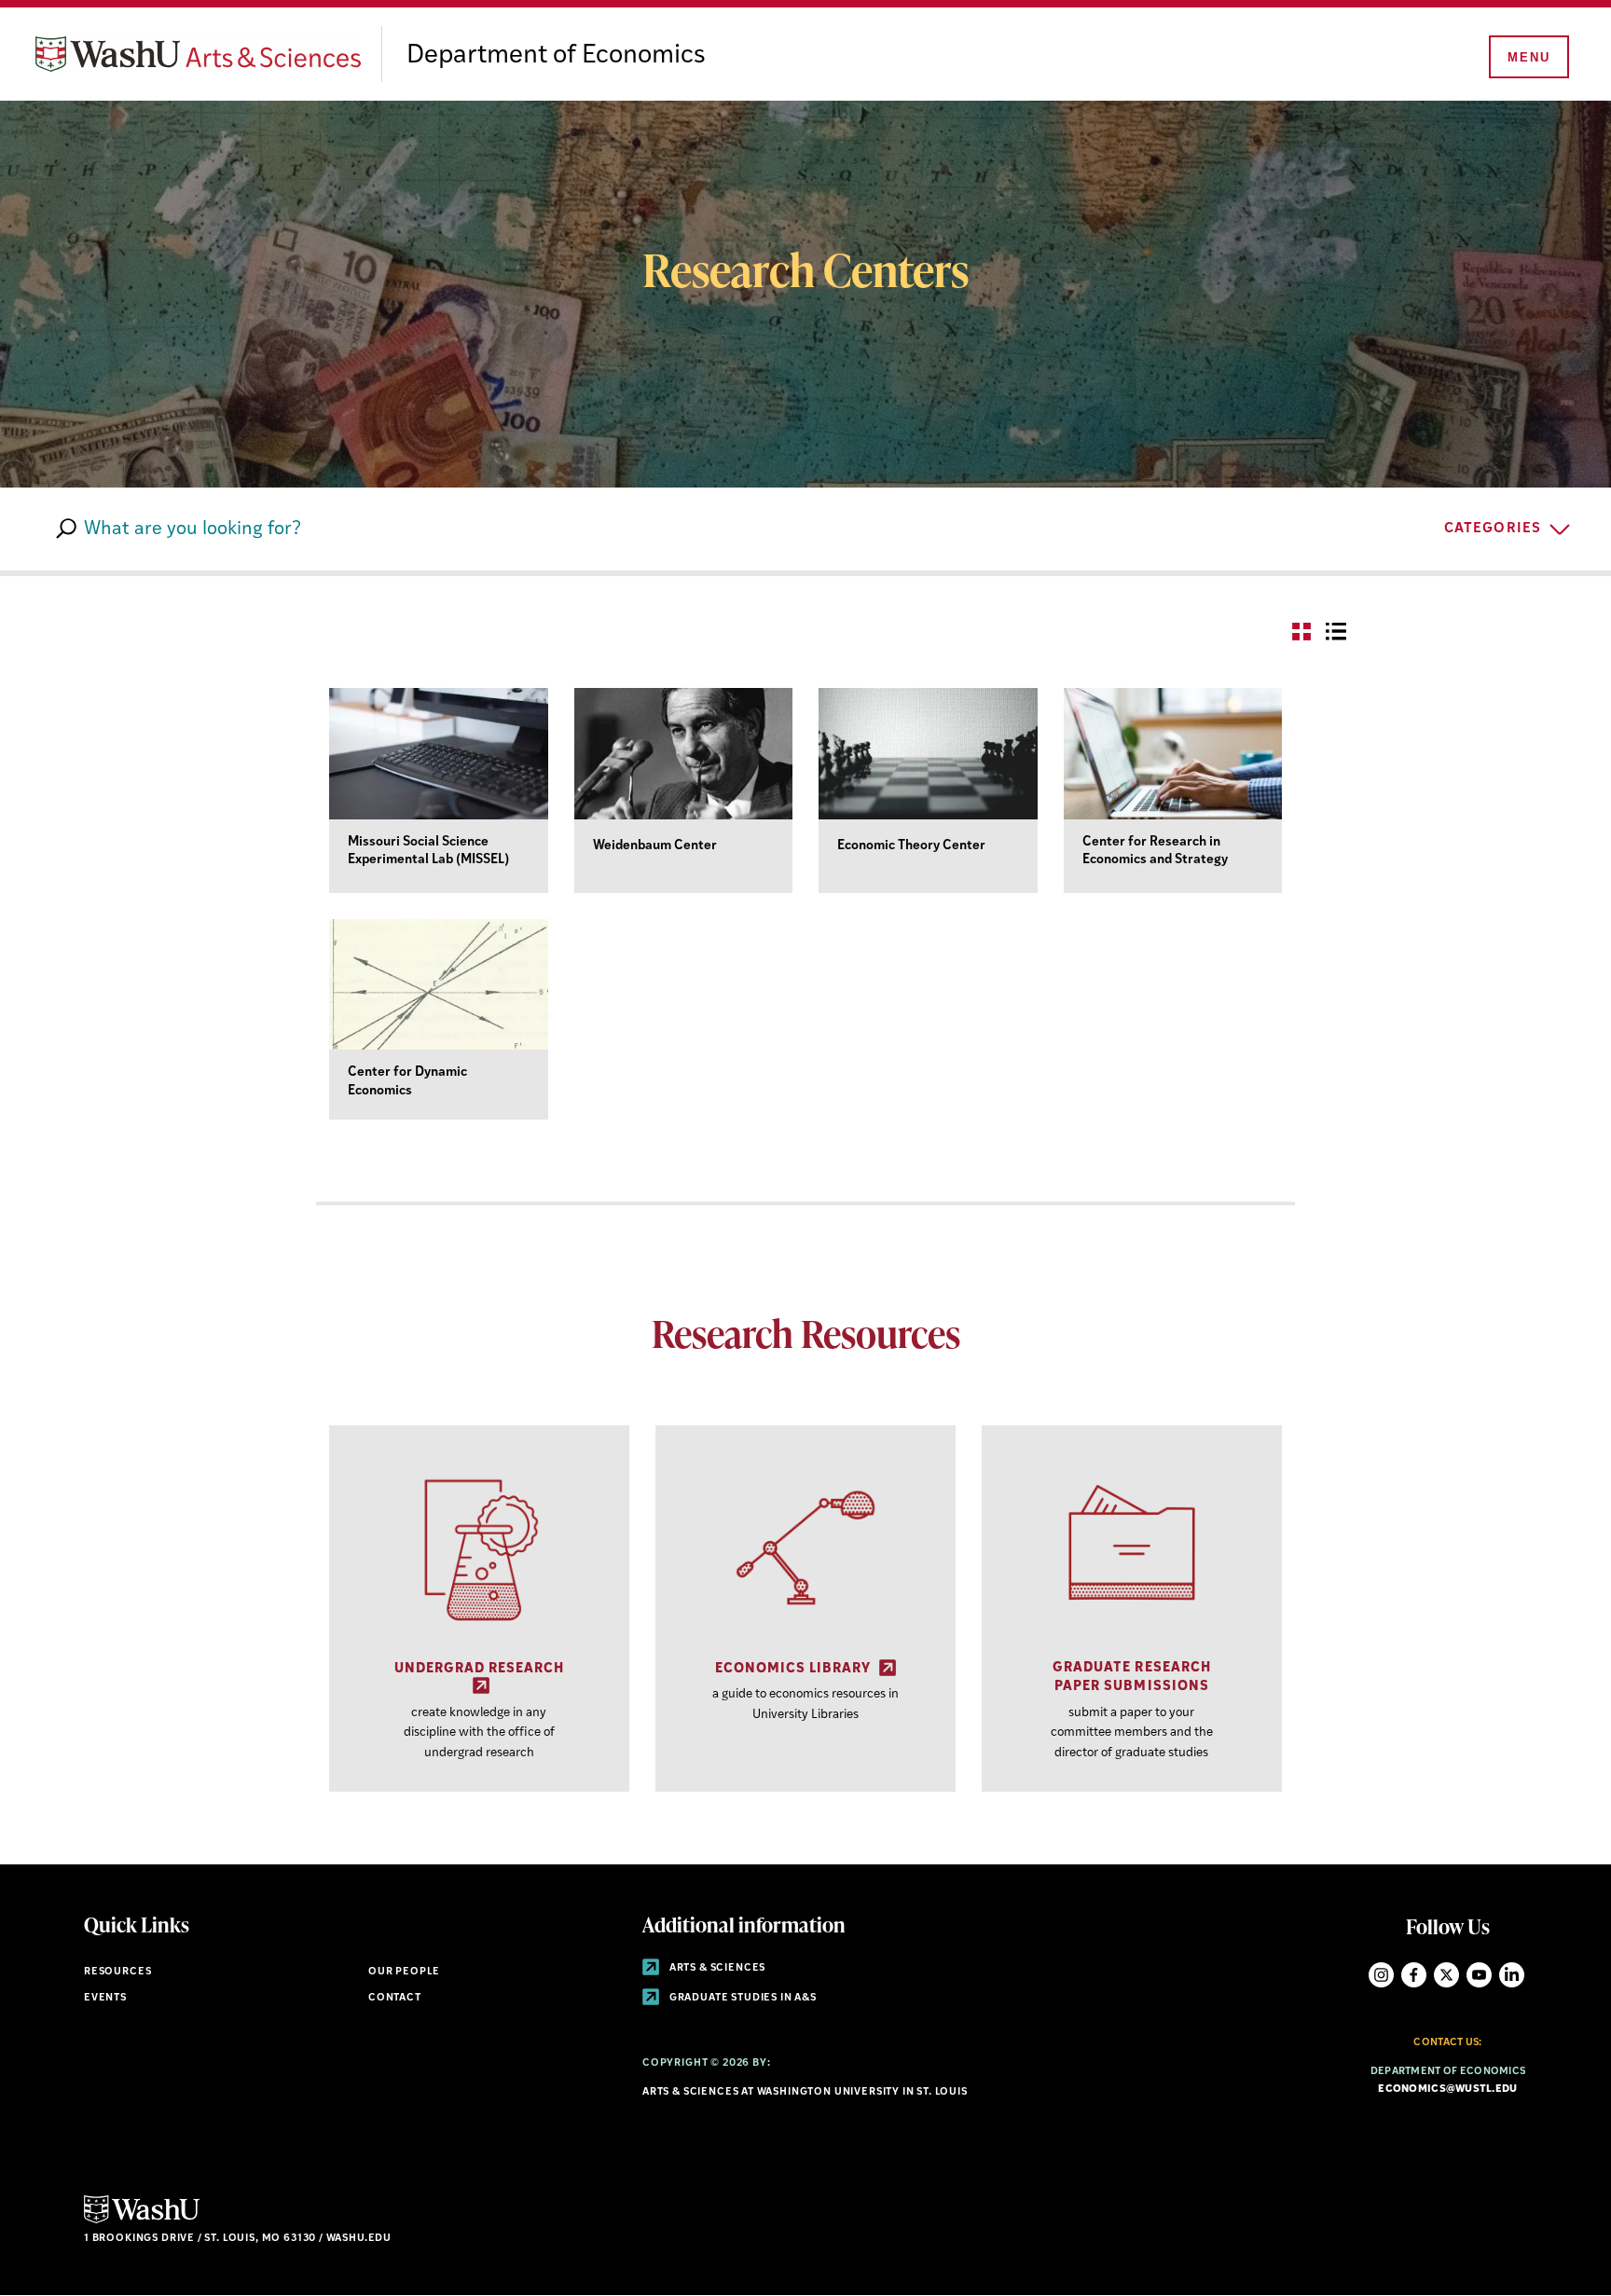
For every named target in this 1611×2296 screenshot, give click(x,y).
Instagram (1381, 1975)
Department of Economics (556, 56)
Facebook (1414, 1975)
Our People (404, 1972)
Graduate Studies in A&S (742, 1998)
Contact (395, 1998)
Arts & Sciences (716, 1968)
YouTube (1479, 1975)
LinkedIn (1512, 1975)
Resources (117, 1972)
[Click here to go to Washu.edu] (142, 2221)
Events (105, 1998)
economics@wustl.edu (1447, 2090)
